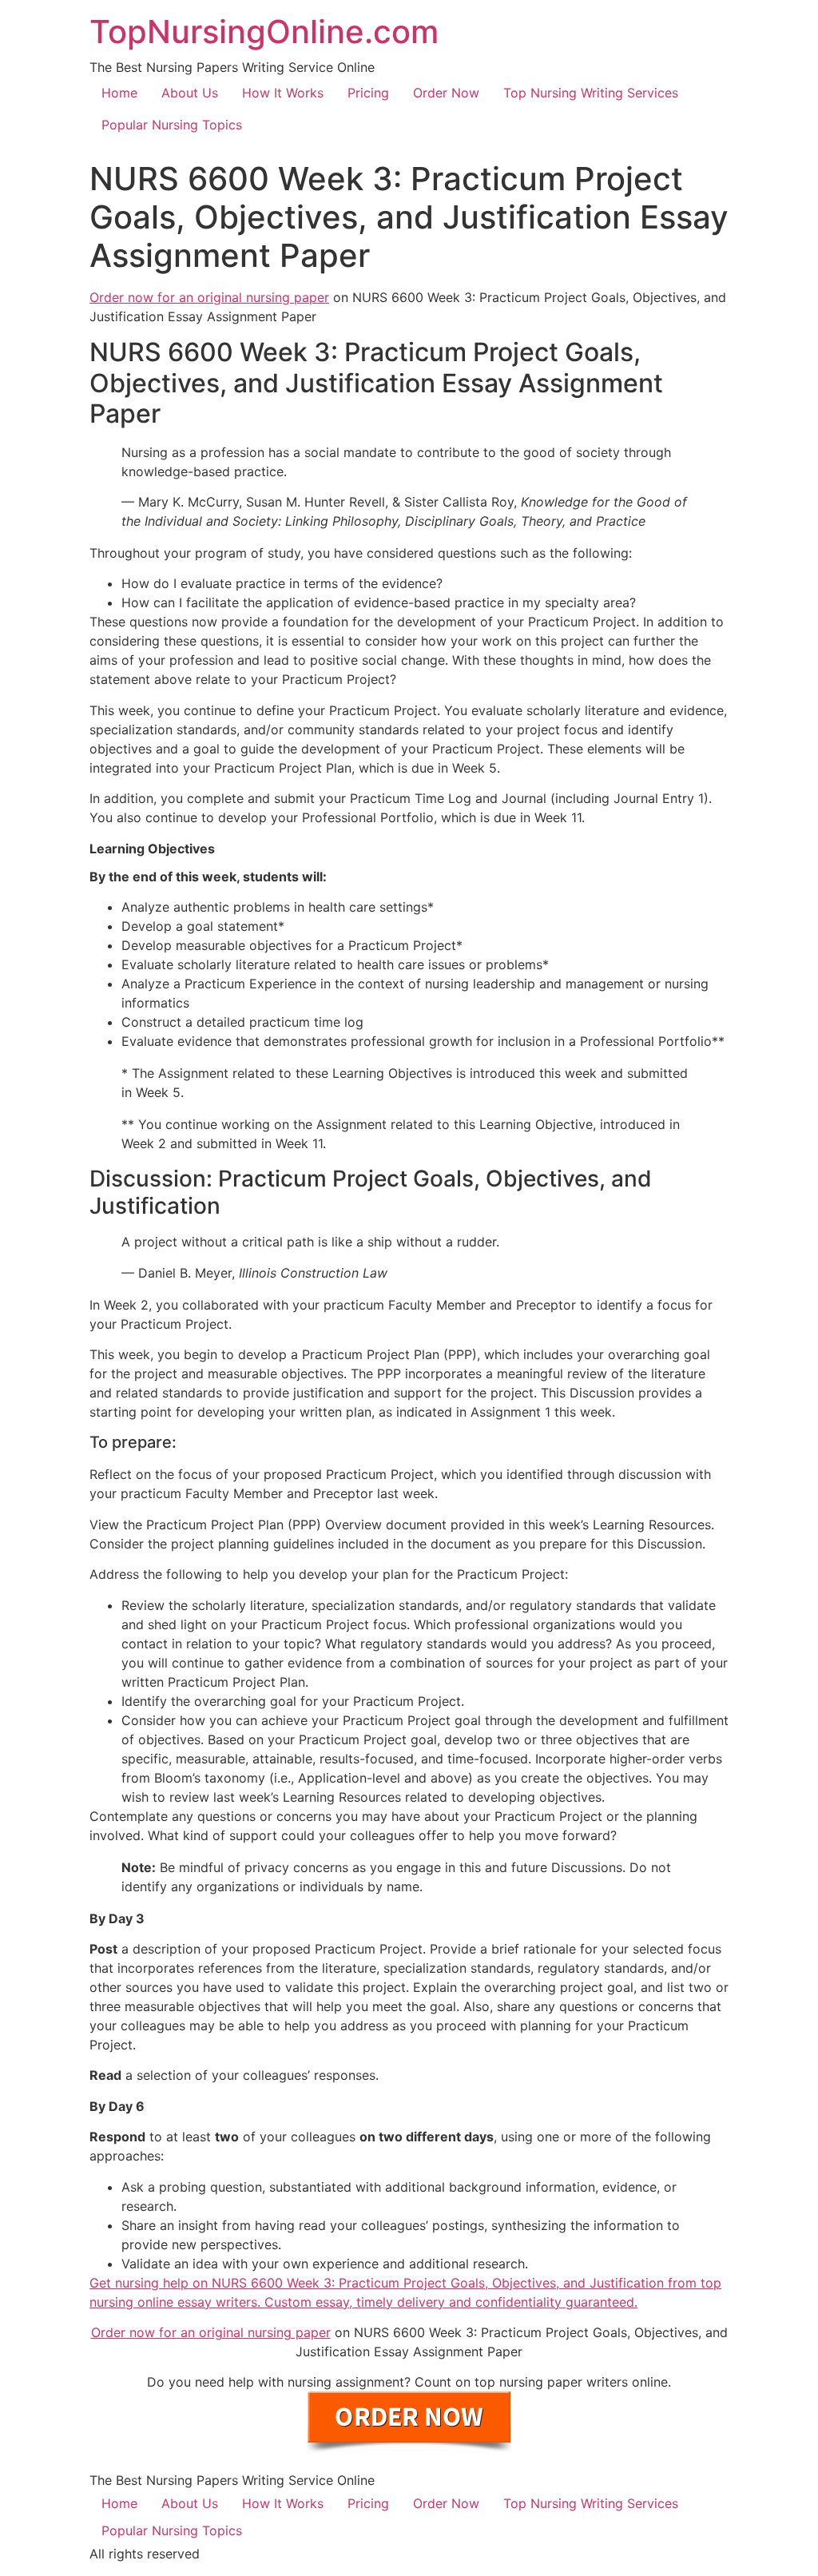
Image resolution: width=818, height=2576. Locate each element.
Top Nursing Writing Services (591, 93)
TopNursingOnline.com (264, 32)
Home (119, 93)
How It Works (283, 93)
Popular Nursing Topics (172, 125)
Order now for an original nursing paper (209, 297)
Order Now (446, 93)
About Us (190, 93)
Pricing (368, 93)
